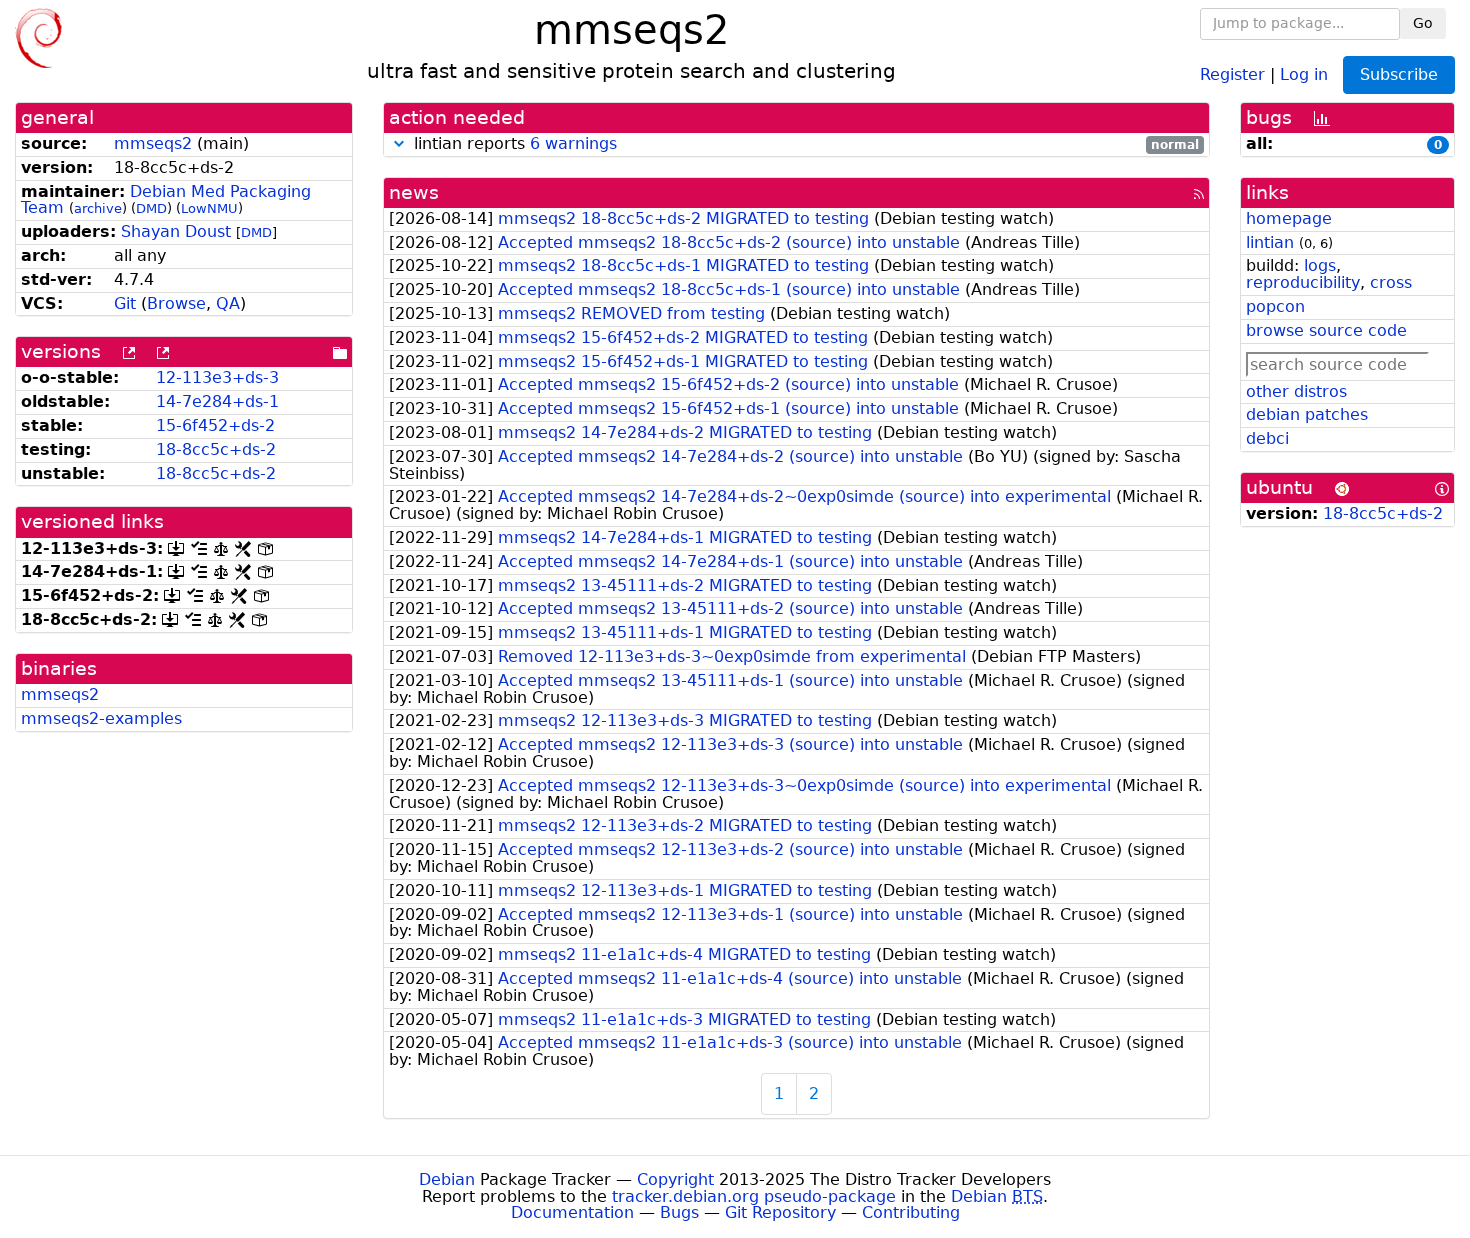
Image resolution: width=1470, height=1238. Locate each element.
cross (1391, 282)
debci (1267, 438)
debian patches (1307, 414)
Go (1423, 23)
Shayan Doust (176, 231)
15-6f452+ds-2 (215, 425)
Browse (176, 303)
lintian (1270, 242)
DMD (151, 208)
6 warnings (573, 143)
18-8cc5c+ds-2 (216, 449)
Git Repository (780, 1212)
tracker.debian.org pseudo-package (754, 1196)
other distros (1296, 391)
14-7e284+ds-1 (217, 401)
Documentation (572, 1212)
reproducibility (1303, 282)
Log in (1304, 73)
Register (1232, 73)
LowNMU (209, 208)
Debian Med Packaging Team (166, 200)
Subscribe (1399, 74)
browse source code (1326, 330)
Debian (447, 1179)
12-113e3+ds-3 (217, 377)
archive (98, 208)
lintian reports (804, 144)
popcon (1275, 306)
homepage (1289, 218)
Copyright (675, 1179)
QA (228, 303)
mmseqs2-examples (101, 718)
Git (125, 303)
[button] (399, 143)
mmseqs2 (153, 143)
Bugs (679, 1212)
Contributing (911, 1212)
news (414, 192)
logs (1320, 265)
